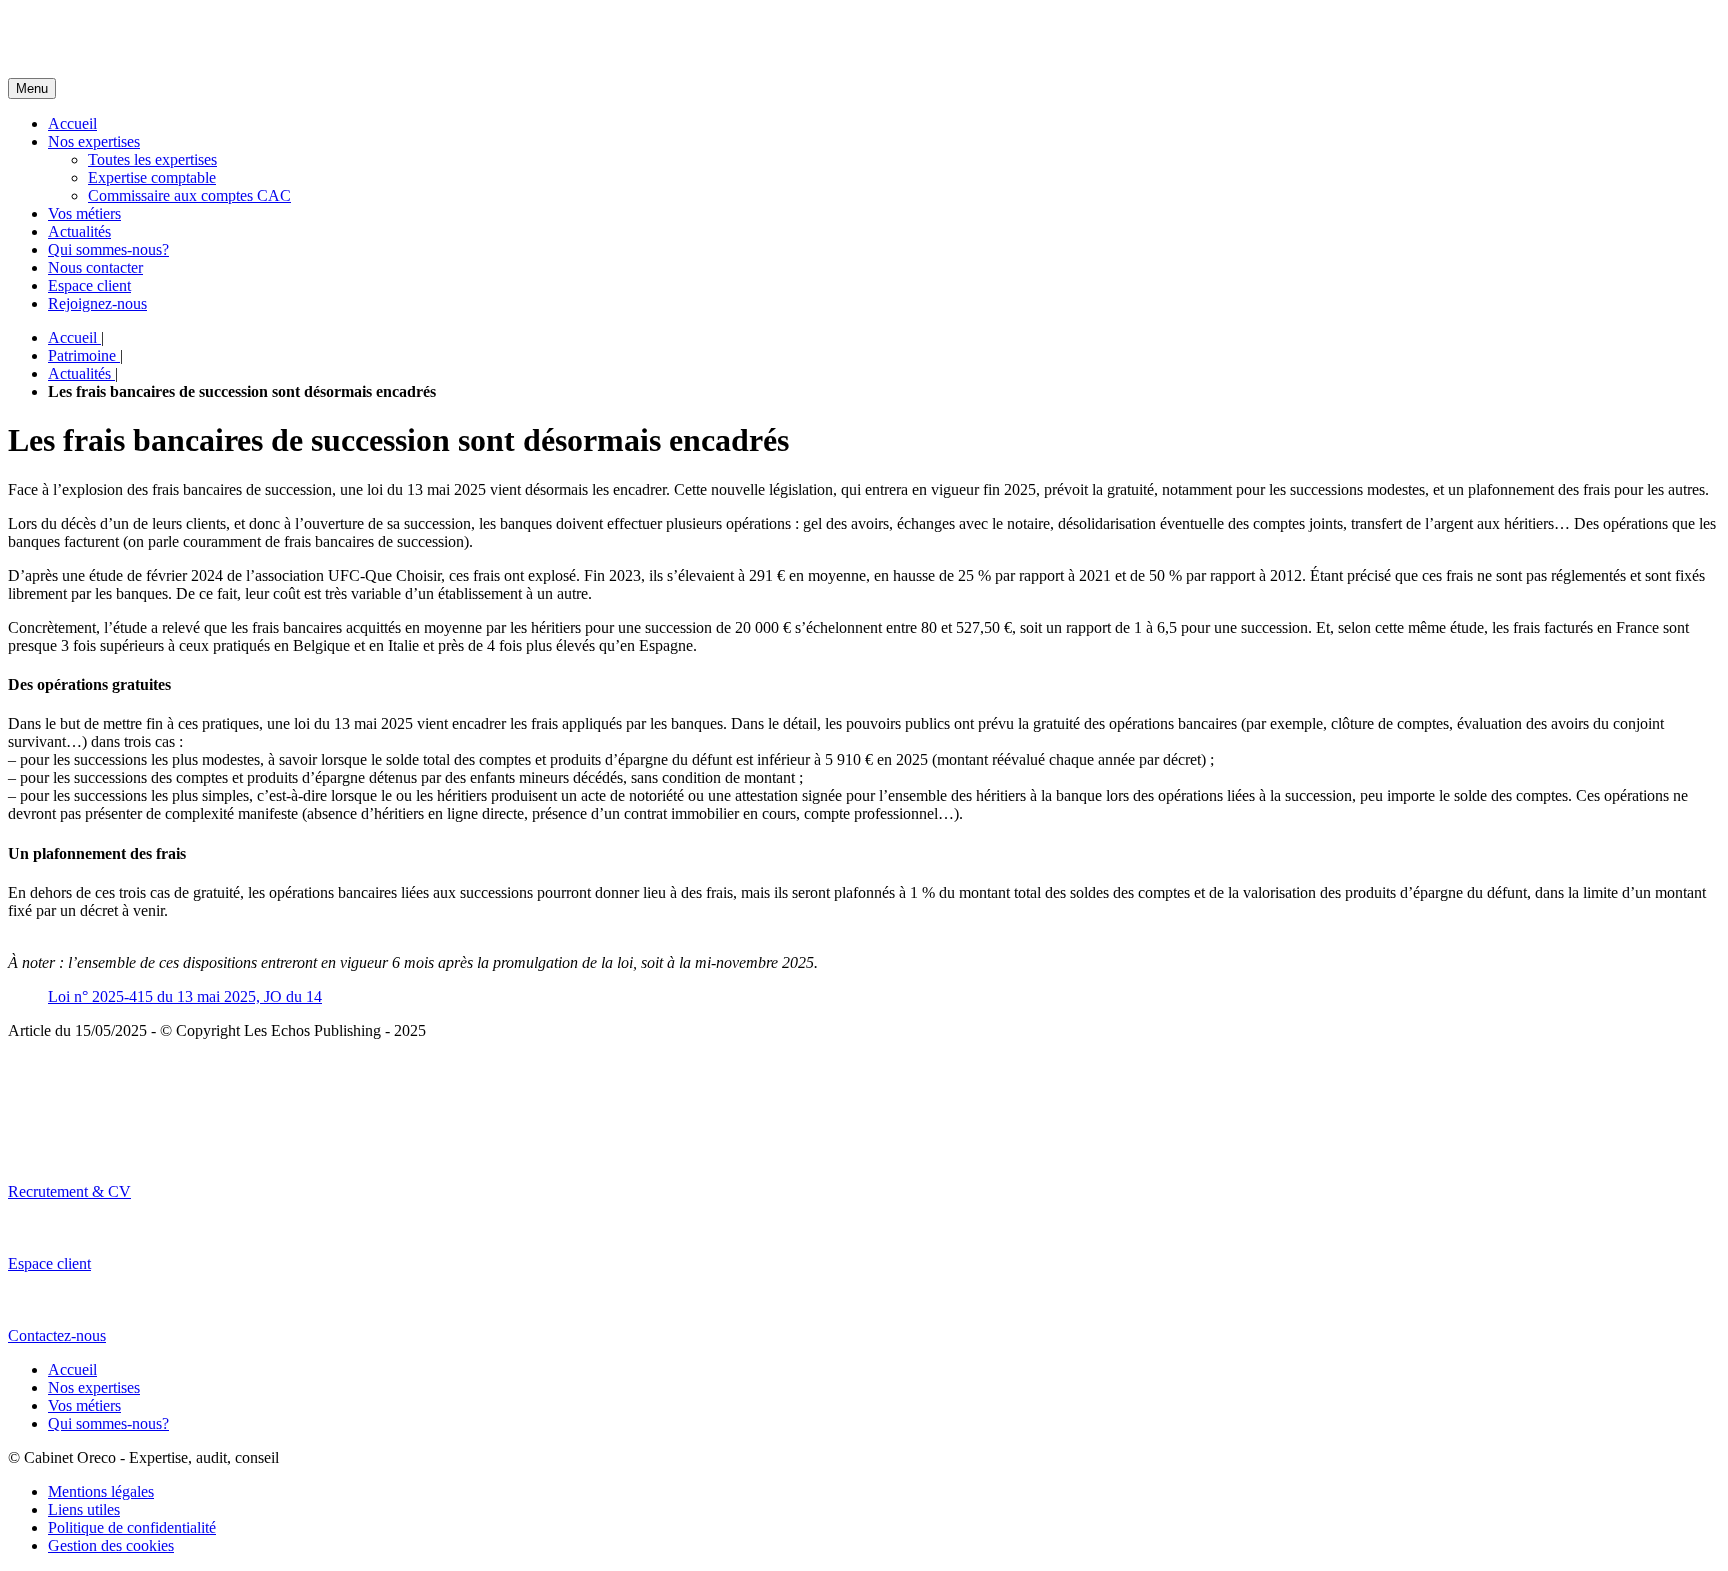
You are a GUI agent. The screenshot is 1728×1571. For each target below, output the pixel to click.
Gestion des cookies (111, 1545)
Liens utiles (84, 1509)
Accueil (72, 123)
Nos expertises (94, 141)
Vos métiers (84, 213)
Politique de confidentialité (132, 1527)
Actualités (79, 231)
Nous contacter (95, 267)
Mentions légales (101, 1491)
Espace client (89, 285)
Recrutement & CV (69, 1191)
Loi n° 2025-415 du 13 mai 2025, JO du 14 (185, 996)
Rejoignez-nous (97, 303)
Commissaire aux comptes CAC (189, 195)
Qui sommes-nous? (108, 249)
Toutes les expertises (152, 159)
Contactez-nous (57, 1335)
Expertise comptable (152, 177)
